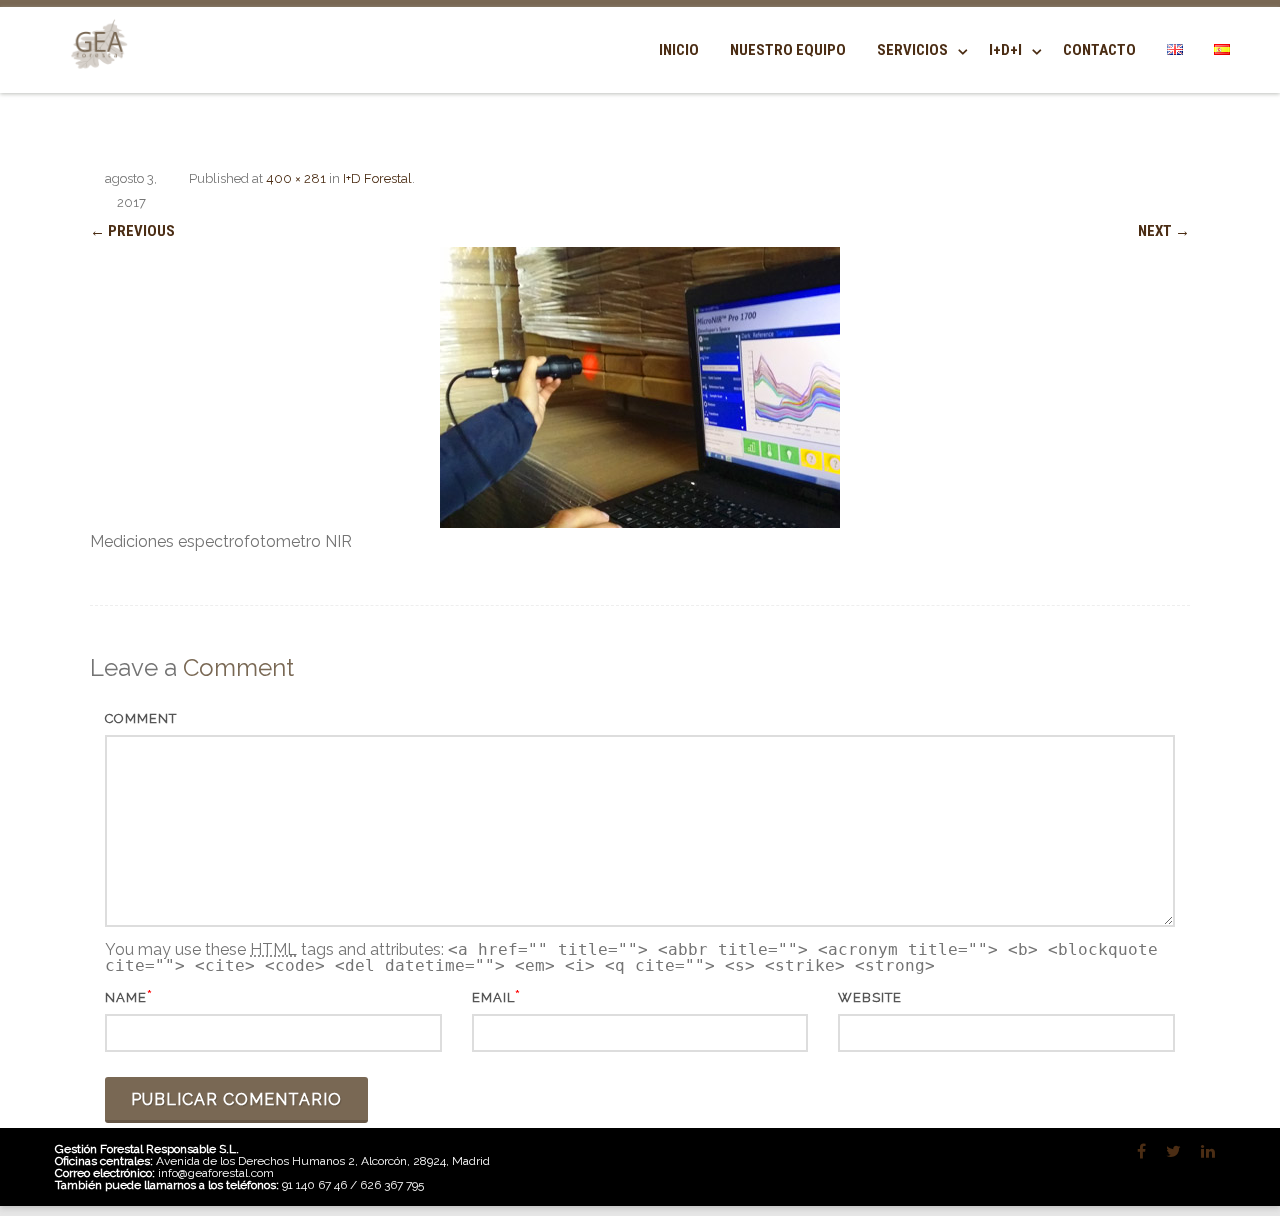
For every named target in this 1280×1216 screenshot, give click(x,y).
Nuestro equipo (788, 50)
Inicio (679, 50)
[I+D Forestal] (640, 387)
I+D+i (1005, 50)
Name (126, 997)
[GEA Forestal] (95, 81)
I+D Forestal (377, 178)
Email (493, 997)
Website (870, 997)
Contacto (1099, 50)
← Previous (132, 231)
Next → (1164, 231)
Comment (141, 718)
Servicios (912, 50)
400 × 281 (296, 178)
